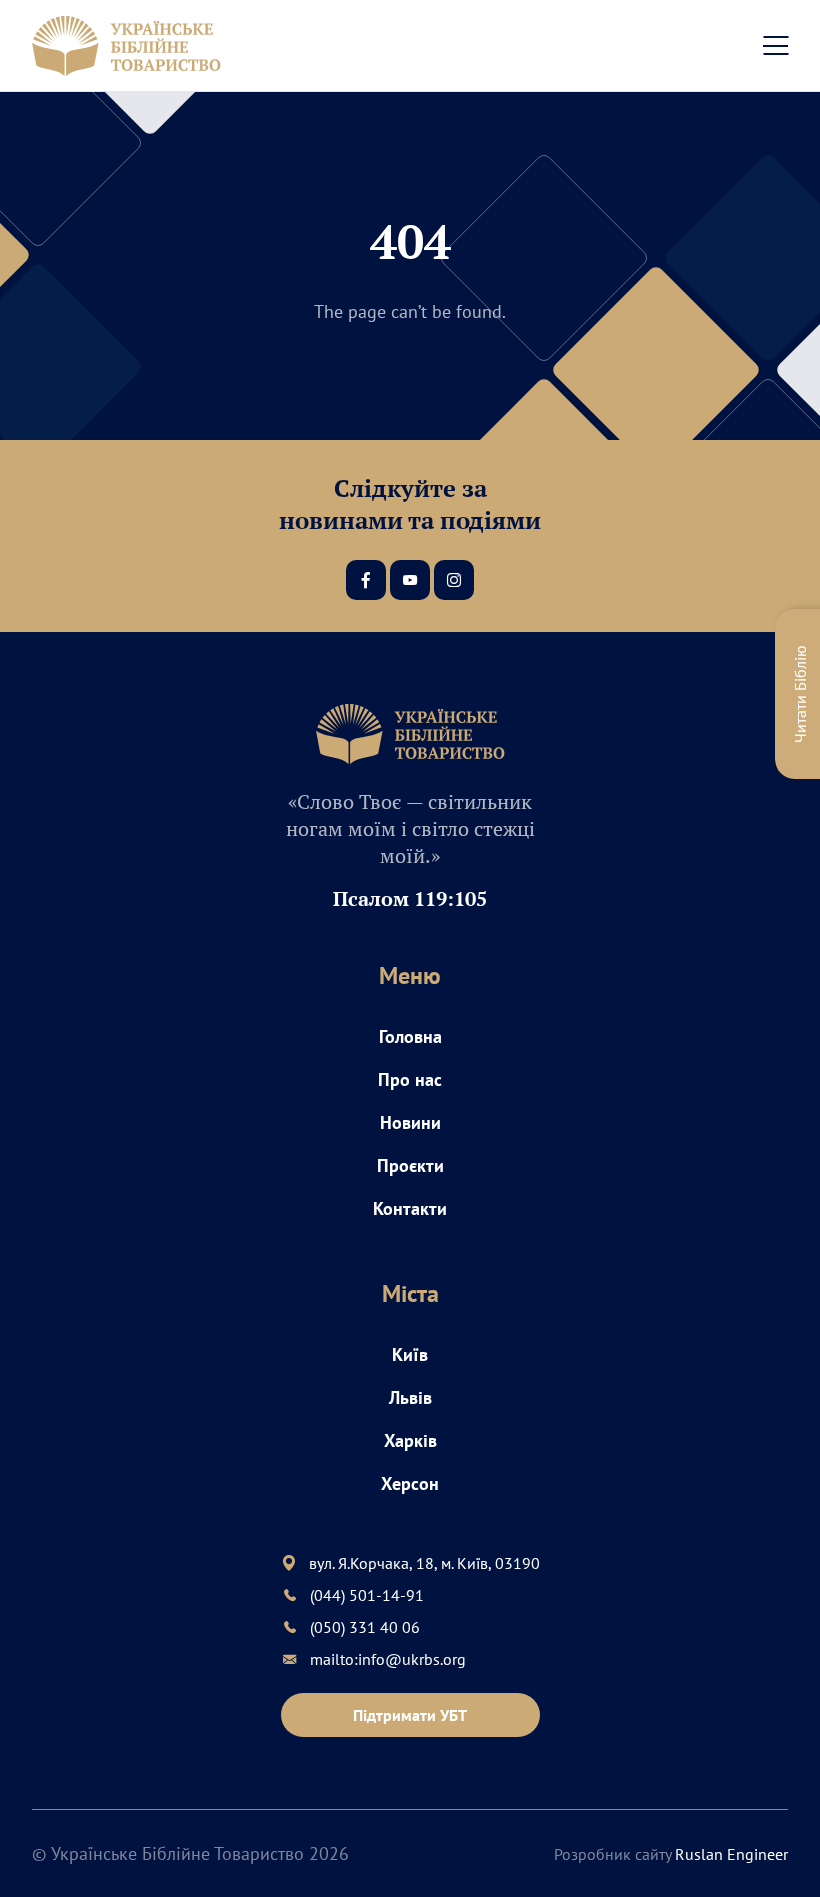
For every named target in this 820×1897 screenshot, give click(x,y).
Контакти (410, 1208)
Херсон (410, 1483)
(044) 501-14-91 (367, 1595)
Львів (410, 1397)
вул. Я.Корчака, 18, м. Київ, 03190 (424, 1563)
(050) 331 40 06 (365, 1627)
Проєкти (410, 1165)
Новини (410, 1122)
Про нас (410, 1079)
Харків (410, 1440)
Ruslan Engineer (731, 1854)
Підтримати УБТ (410, 1715)
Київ (410, 1354)
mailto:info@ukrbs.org (388, 1659)
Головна (410, 1036)
